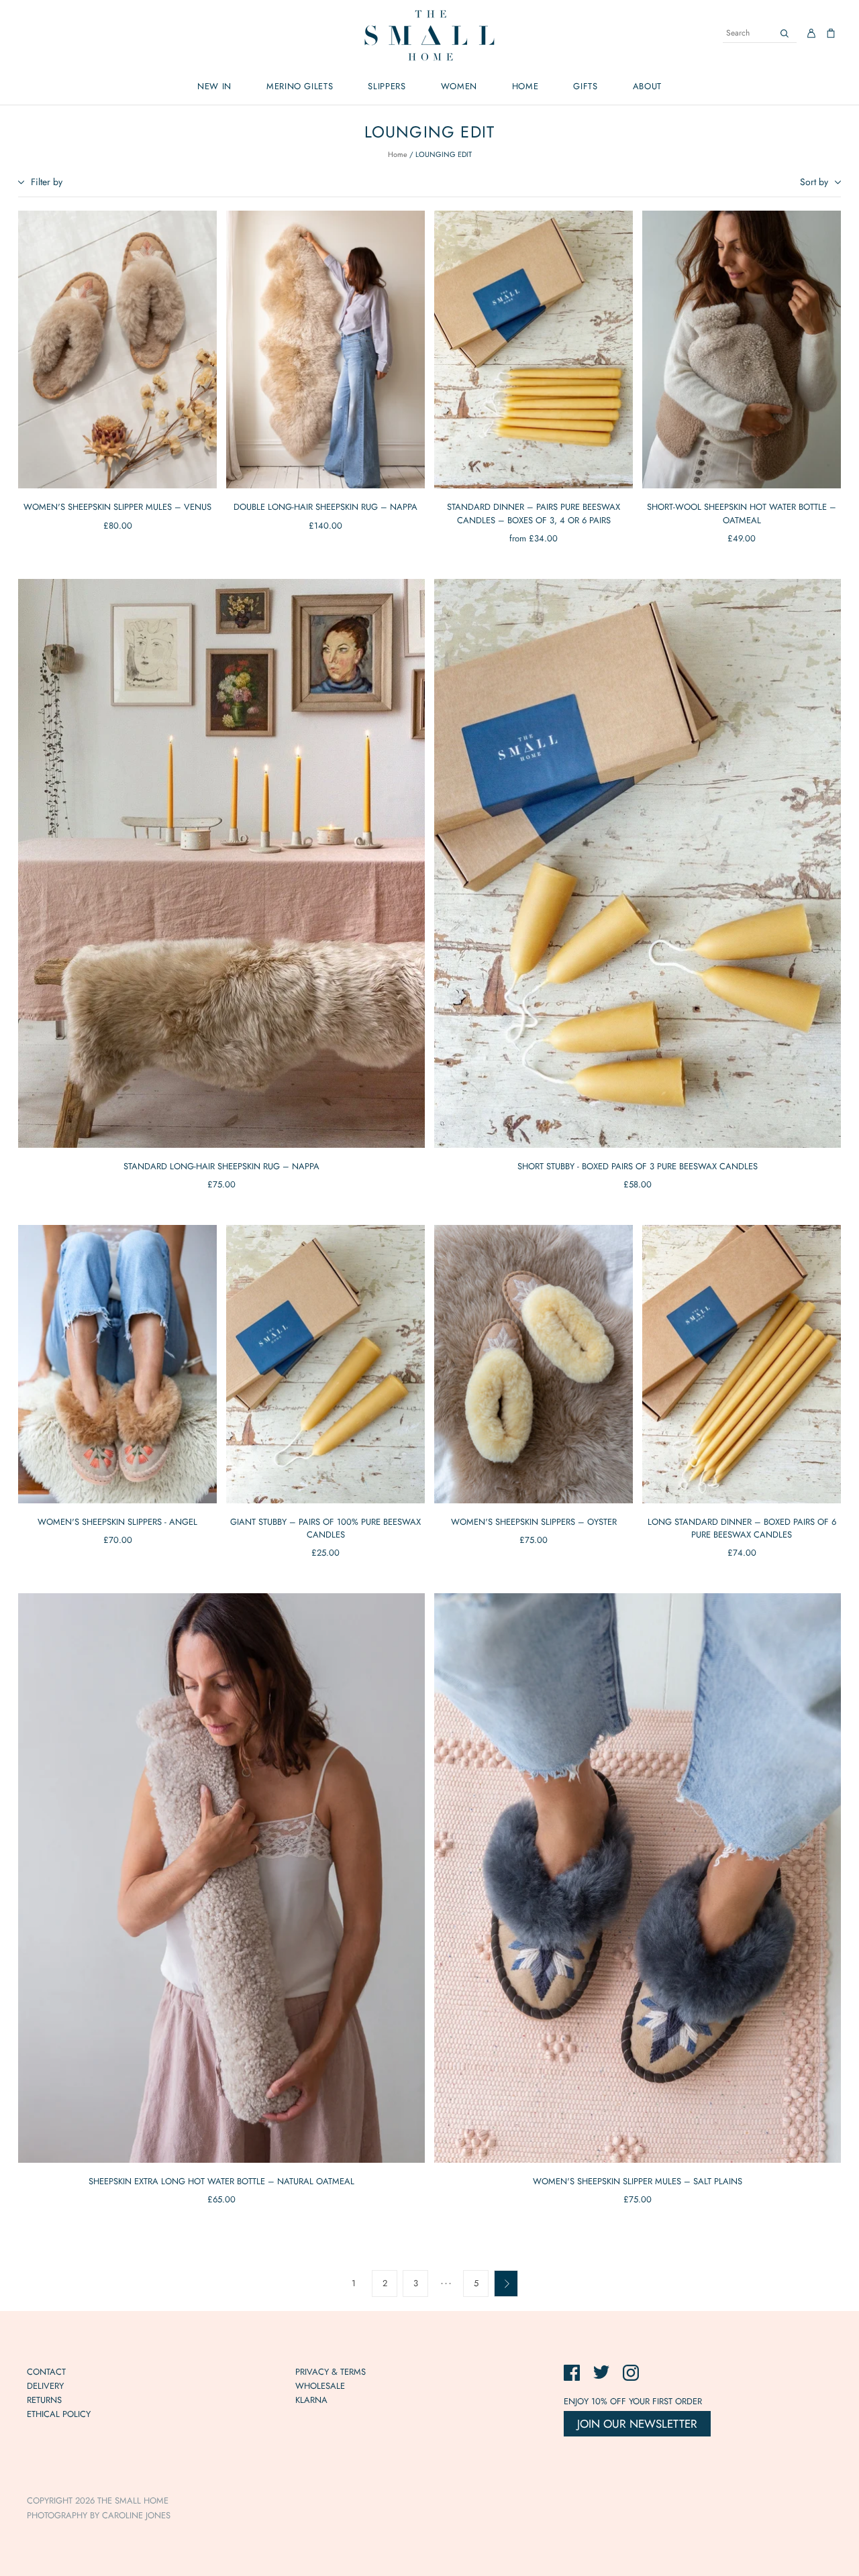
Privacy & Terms (331, 2372)
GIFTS (585, 86)
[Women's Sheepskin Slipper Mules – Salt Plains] (638, 1878)
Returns (44, 2400)
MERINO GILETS (300, 86)
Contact (46, 2372)
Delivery (45, 2386)
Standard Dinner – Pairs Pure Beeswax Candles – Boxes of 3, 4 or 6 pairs (534, 513)
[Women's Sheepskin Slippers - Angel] (117, 1364)
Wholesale (320, 2386)
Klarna (311, 2400)
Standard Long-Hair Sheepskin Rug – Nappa (221, 1166)
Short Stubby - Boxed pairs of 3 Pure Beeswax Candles (638, 1166)
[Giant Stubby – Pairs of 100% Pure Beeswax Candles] (325, 1364)
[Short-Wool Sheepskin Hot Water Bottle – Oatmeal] (742, 350)
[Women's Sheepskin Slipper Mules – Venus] (117, 350)
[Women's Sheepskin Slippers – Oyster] (534, 1364)
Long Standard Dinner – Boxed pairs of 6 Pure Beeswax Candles (742, 1528)
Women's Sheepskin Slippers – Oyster (534, 1522)
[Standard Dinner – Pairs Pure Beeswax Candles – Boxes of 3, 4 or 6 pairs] (534, 350)
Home (398, 154)
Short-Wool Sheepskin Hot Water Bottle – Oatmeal (742, 513)
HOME (525, 86)
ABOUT (647, 86)
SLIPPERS (387, 86)
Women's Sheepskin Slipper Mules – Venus (117, 507)
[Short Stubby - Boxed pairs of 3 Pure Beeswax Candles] (638, 863)
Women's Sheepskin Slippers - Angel (117, 1522)
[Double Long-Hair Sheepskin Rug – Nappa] (325, 350)
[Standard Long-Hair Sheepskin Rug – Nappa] (221, 863)
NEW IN (214, 86)
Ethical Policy (59, 2414)
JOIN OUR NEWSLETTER (637, 2424)
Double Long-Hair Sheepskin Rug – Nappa (325, 507)
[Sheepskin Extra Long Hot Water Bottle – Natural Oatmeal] (221, 1878)
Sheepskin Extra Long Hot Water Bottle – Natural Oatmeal (221, 2181)
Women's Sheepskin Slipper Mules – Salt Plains (638, 2181)
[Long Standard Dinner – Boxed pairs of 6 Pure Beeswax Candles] (742, 1364)
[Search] (785, 33)
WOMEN (459, 86)
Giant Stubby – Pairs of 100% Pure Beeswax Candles (325, 1528)
